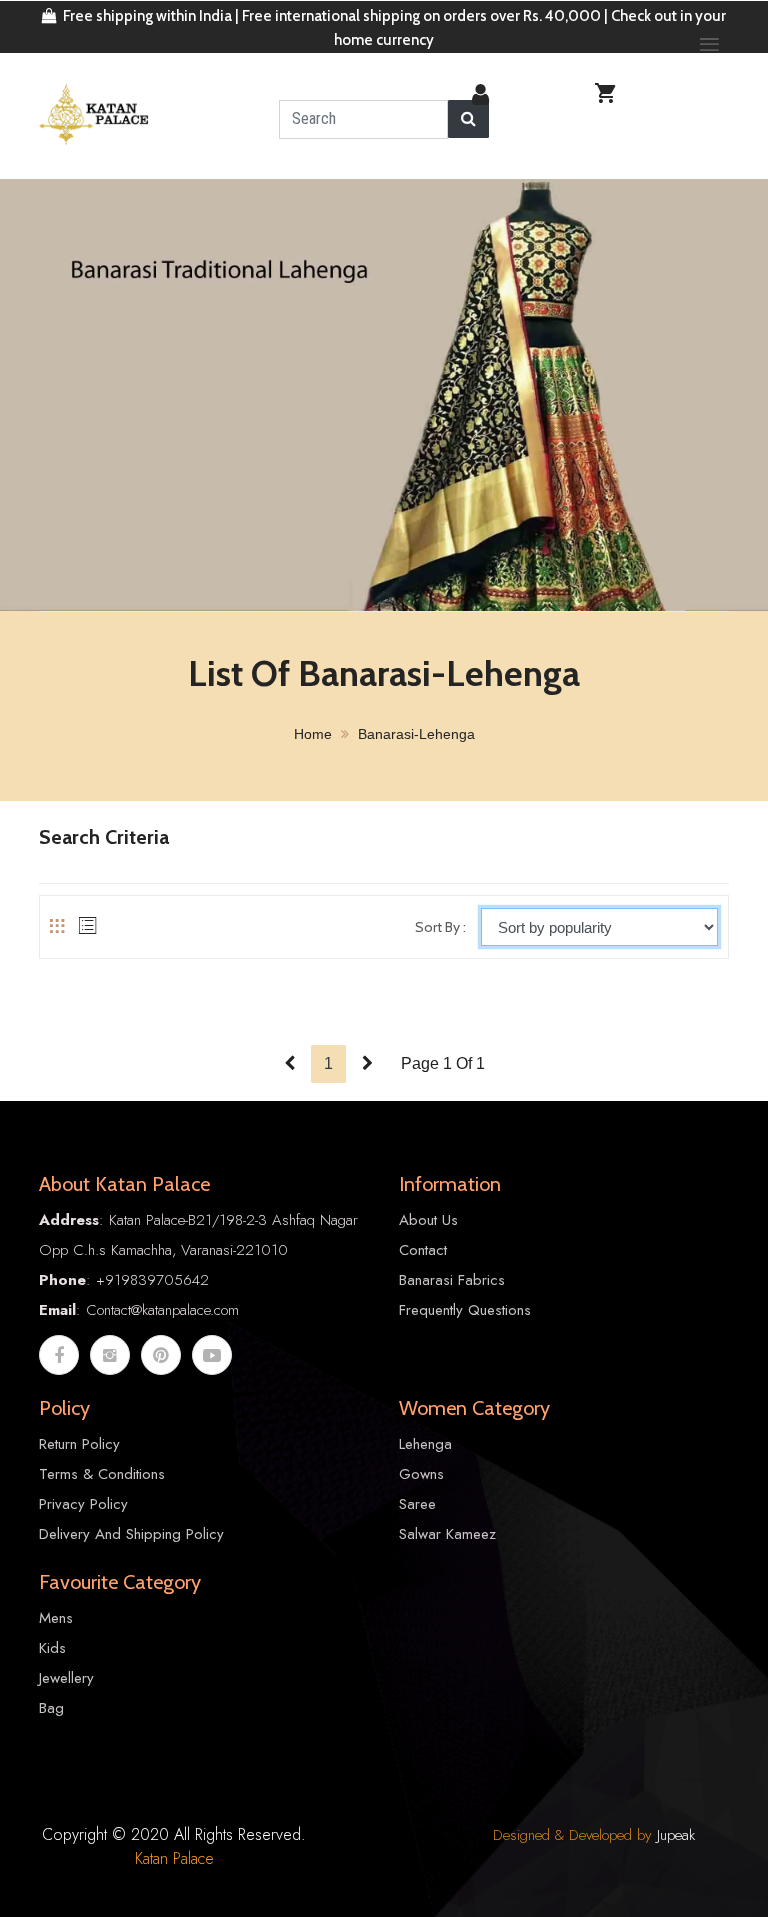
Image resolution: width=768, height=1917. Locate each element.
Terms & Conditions (102, 1474)
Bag (51, 1708)
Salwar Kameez (447, 1534)
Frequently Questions (465, 1310)
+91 (108, 1280)
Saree (417, 1504)
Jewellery (66, 1678)
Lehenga (425, 1444)
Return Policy (79, 1444)
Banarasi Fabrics (452, 1280)
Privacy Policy (83, 1504)
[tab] (57, 926)
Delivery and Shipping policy (131, 1534)
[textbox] (363, 119)
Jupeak (676, 1835)
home (313, 734)
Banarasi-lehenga (416, 734)
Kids (52, 1648)
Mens (56, 1618)
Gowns (421, 1474)
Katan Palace (174, 1858)
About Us (428, 1220)
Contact (423, 1250)
